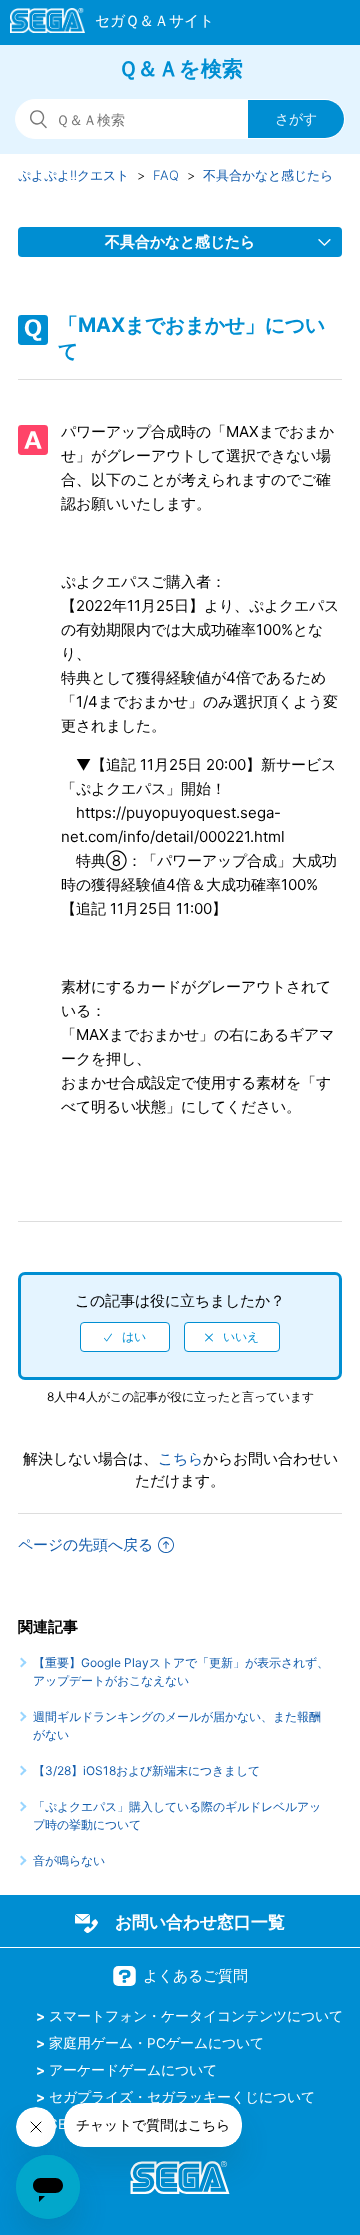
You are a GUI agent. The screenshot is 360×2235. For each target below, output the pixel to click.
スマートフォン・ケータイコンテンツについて (196, 2016)
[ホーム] (102, 24)
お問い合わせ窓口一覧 (200, 1922)
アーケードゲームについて (133, 2070)
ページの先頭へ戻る (85, 1544)
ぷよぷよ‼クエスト (73, 175)
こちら (180, 1458)
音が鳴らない (69, 1860)
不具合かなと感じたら (268, 175)
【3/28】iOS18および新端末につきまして (146, 1770)
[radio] (125, 1337)
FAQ (166, 175)
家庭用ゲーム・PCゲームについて (156, 2043)
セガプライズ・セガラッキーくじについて (182, 2097)
